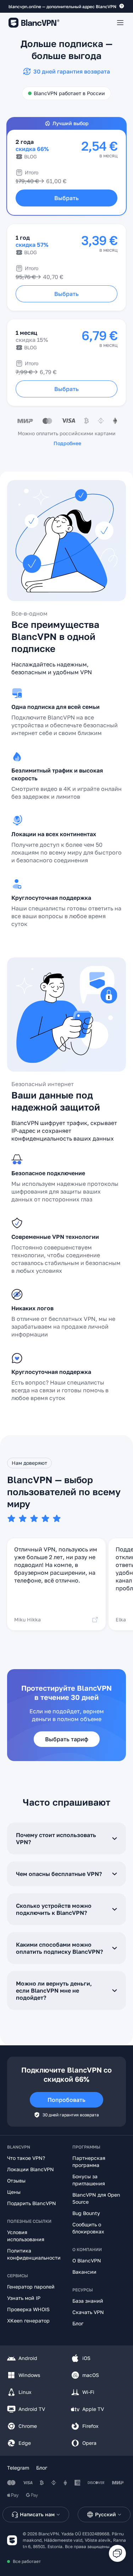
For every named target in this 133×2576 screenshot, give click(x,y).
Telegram (18, 2468)
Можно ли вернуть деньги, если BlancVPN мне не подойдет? (54, 1991)
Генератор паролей (31, 2287)
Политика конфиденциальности (34, 2254)
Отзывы (16, 2181)
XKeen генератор (28, 2321)
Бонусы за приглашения (89, 2180)
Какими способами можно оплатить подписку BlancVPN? (59, 1948)
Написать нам (37, 2514)
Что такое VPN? (26, 2158)
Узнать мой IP (24, 2298)
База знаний (88, 2301)
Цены (14, 2192)
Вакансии (84, 2272)
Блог (78, 2323)
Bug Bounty (86, 2213)
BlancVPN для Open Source (96, 2198)
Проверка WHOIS (28, 2309)
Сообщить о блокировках (88, 2228)
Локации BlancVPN (31, 2169)
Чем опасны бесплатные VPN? (59, 1874)
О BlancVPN (87, 2260)
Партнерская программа (89, 2161)
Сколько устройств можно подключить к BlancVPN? (54, 1909)
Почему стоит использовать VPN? (56, 1838)
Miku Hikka (27, 1619)
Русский (106, 2514)
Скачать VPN (88, 2312)
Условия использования (26, 2236)
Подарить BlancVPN (32, 2203)
